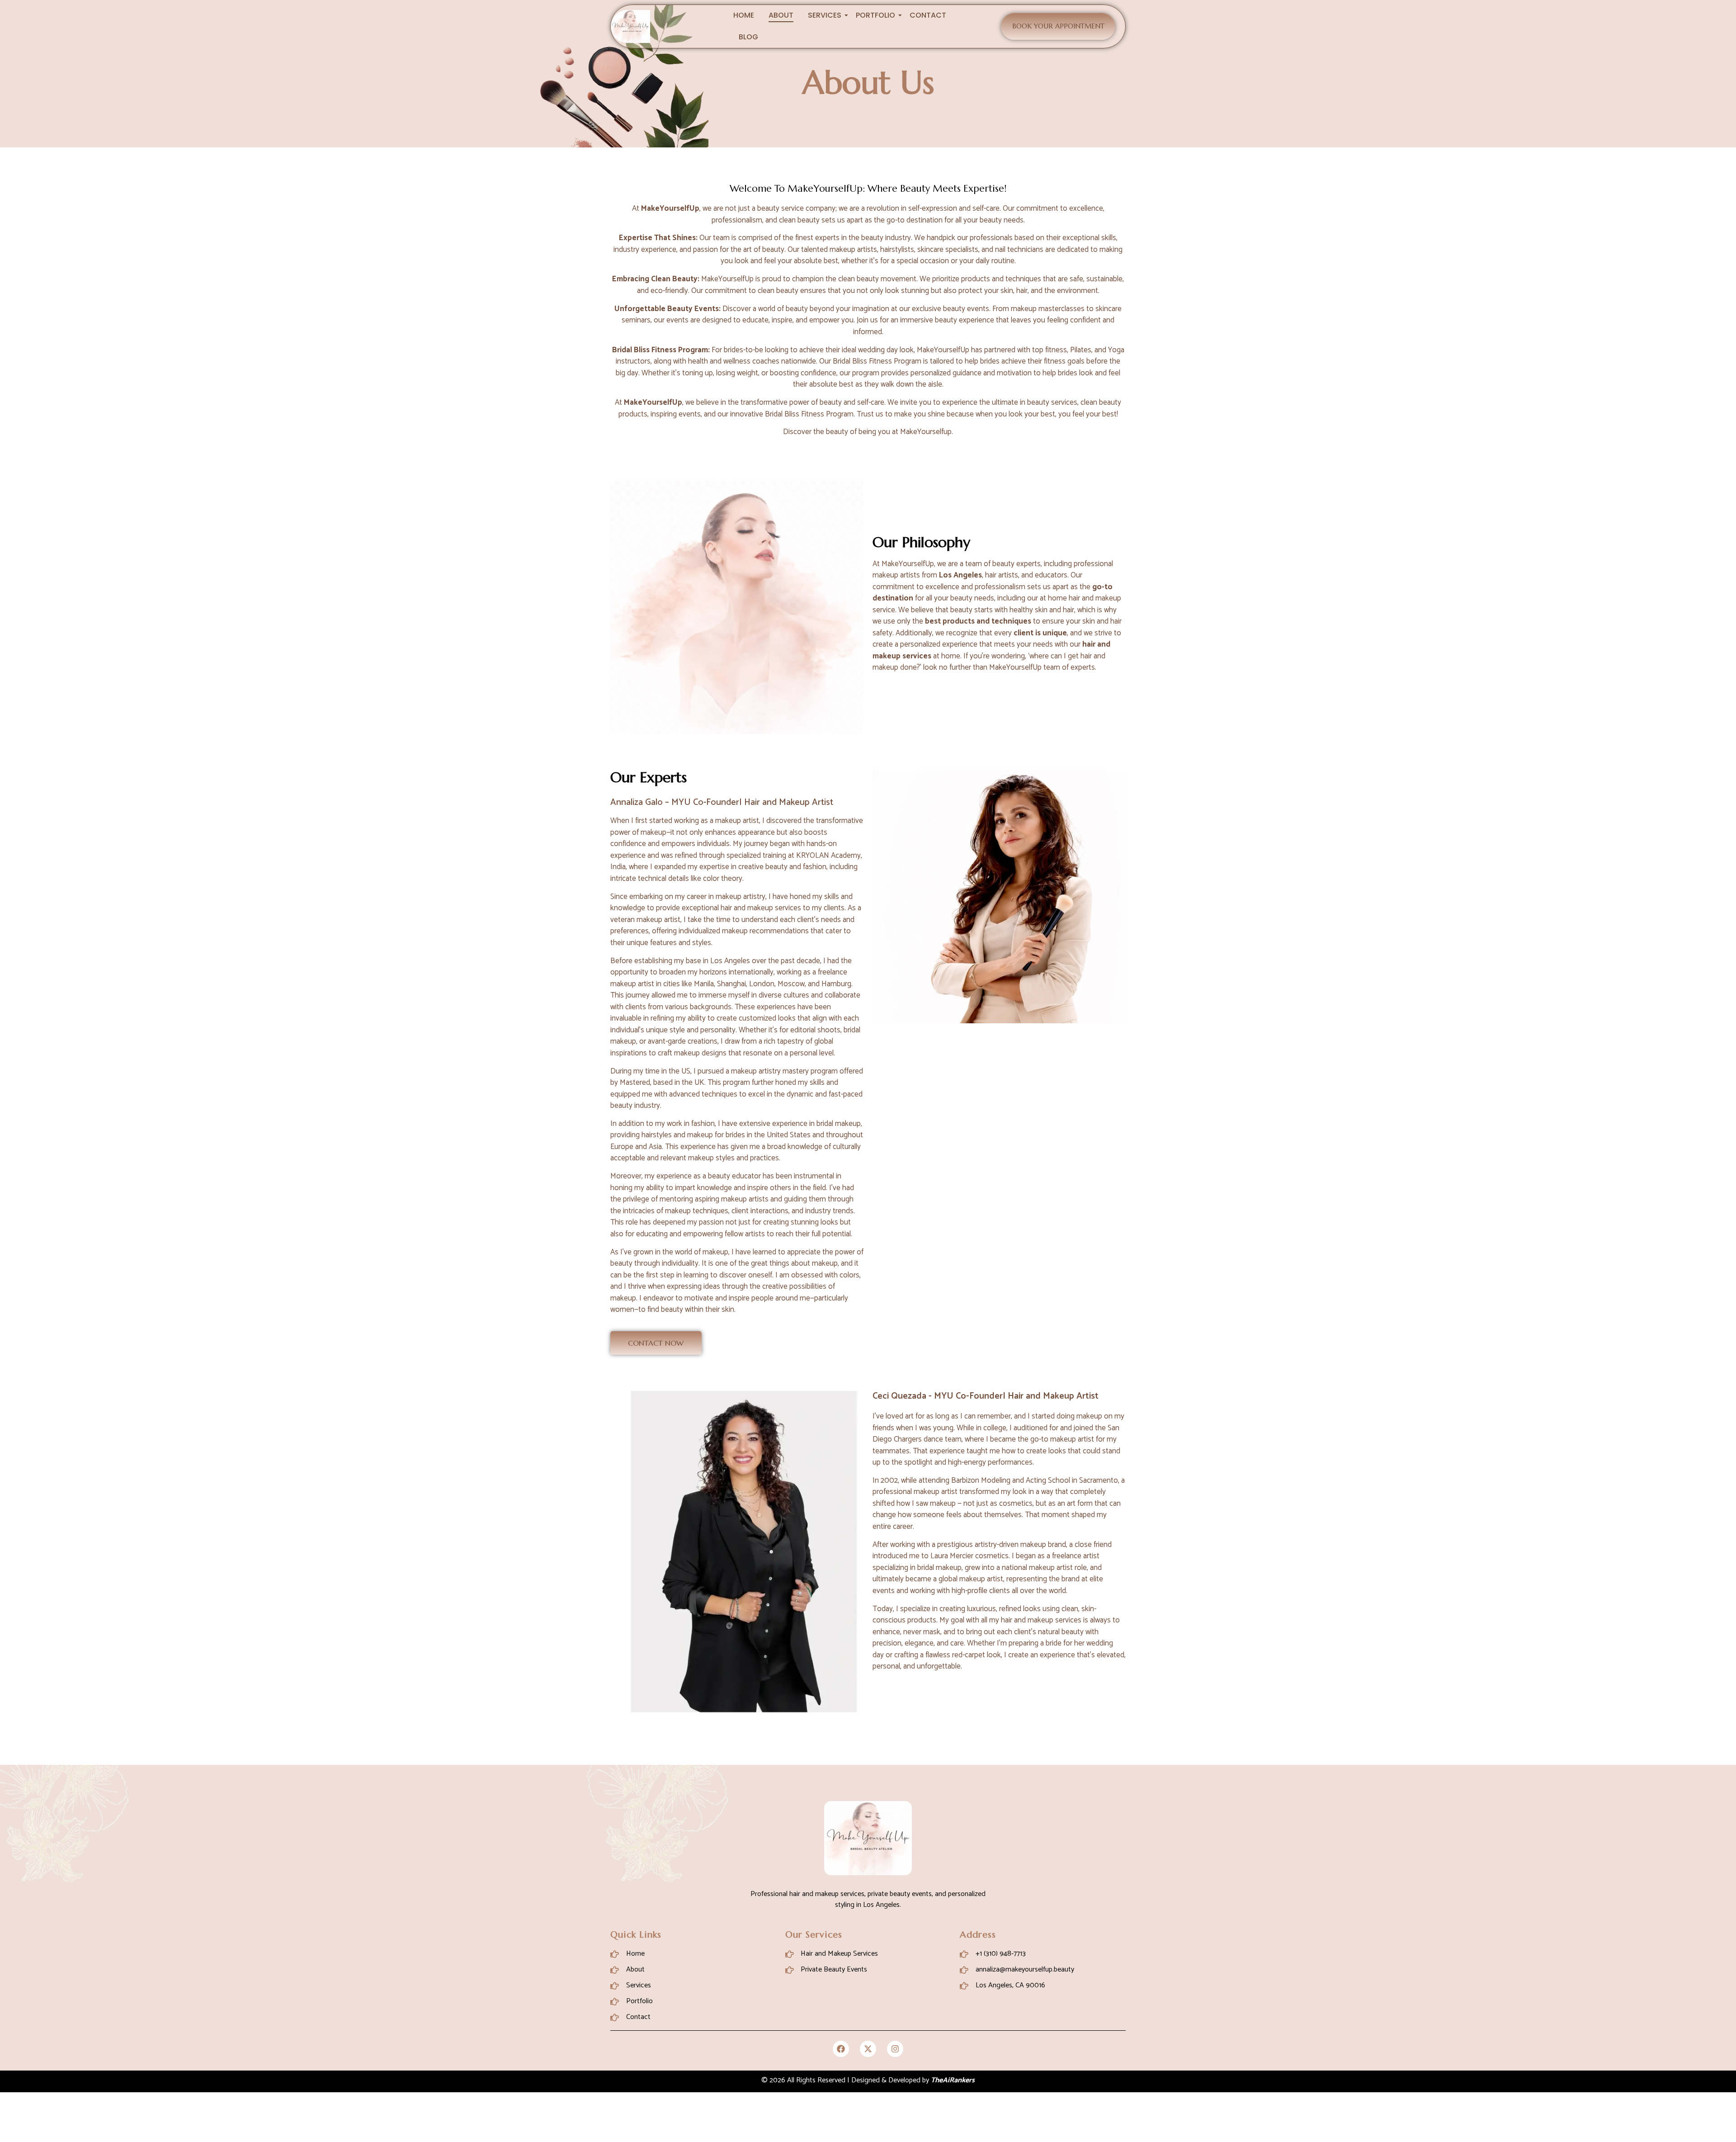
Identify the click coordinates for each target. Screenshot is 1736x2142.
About (781, 15)
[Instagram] (895, 2049)
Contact (928, 15)
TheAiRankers (953, 2080)
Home (744, 15)
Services (825, 15)
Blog (748, 37)
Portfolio (875, 15)
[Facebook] (841, 2049)
